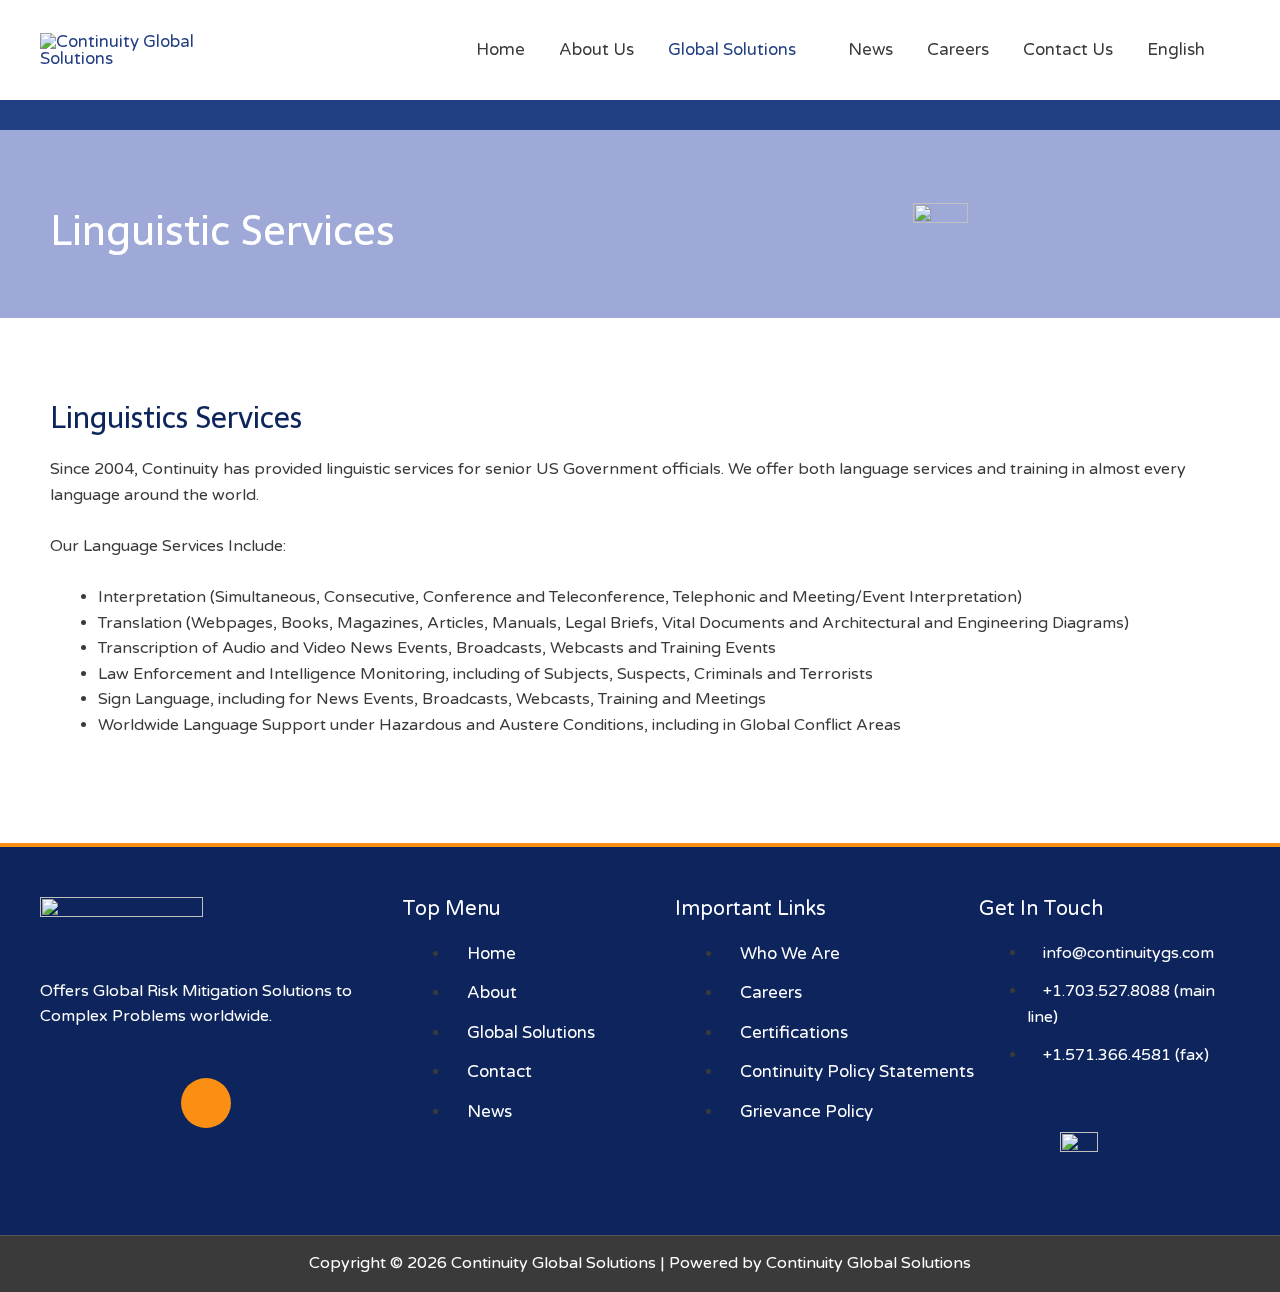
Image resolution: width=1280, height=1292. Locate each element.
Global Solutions (732, 49)
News (870, 49)
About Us (596, 49)
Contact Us (1068, 49)
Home (500, 49)
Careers (958, 49)
